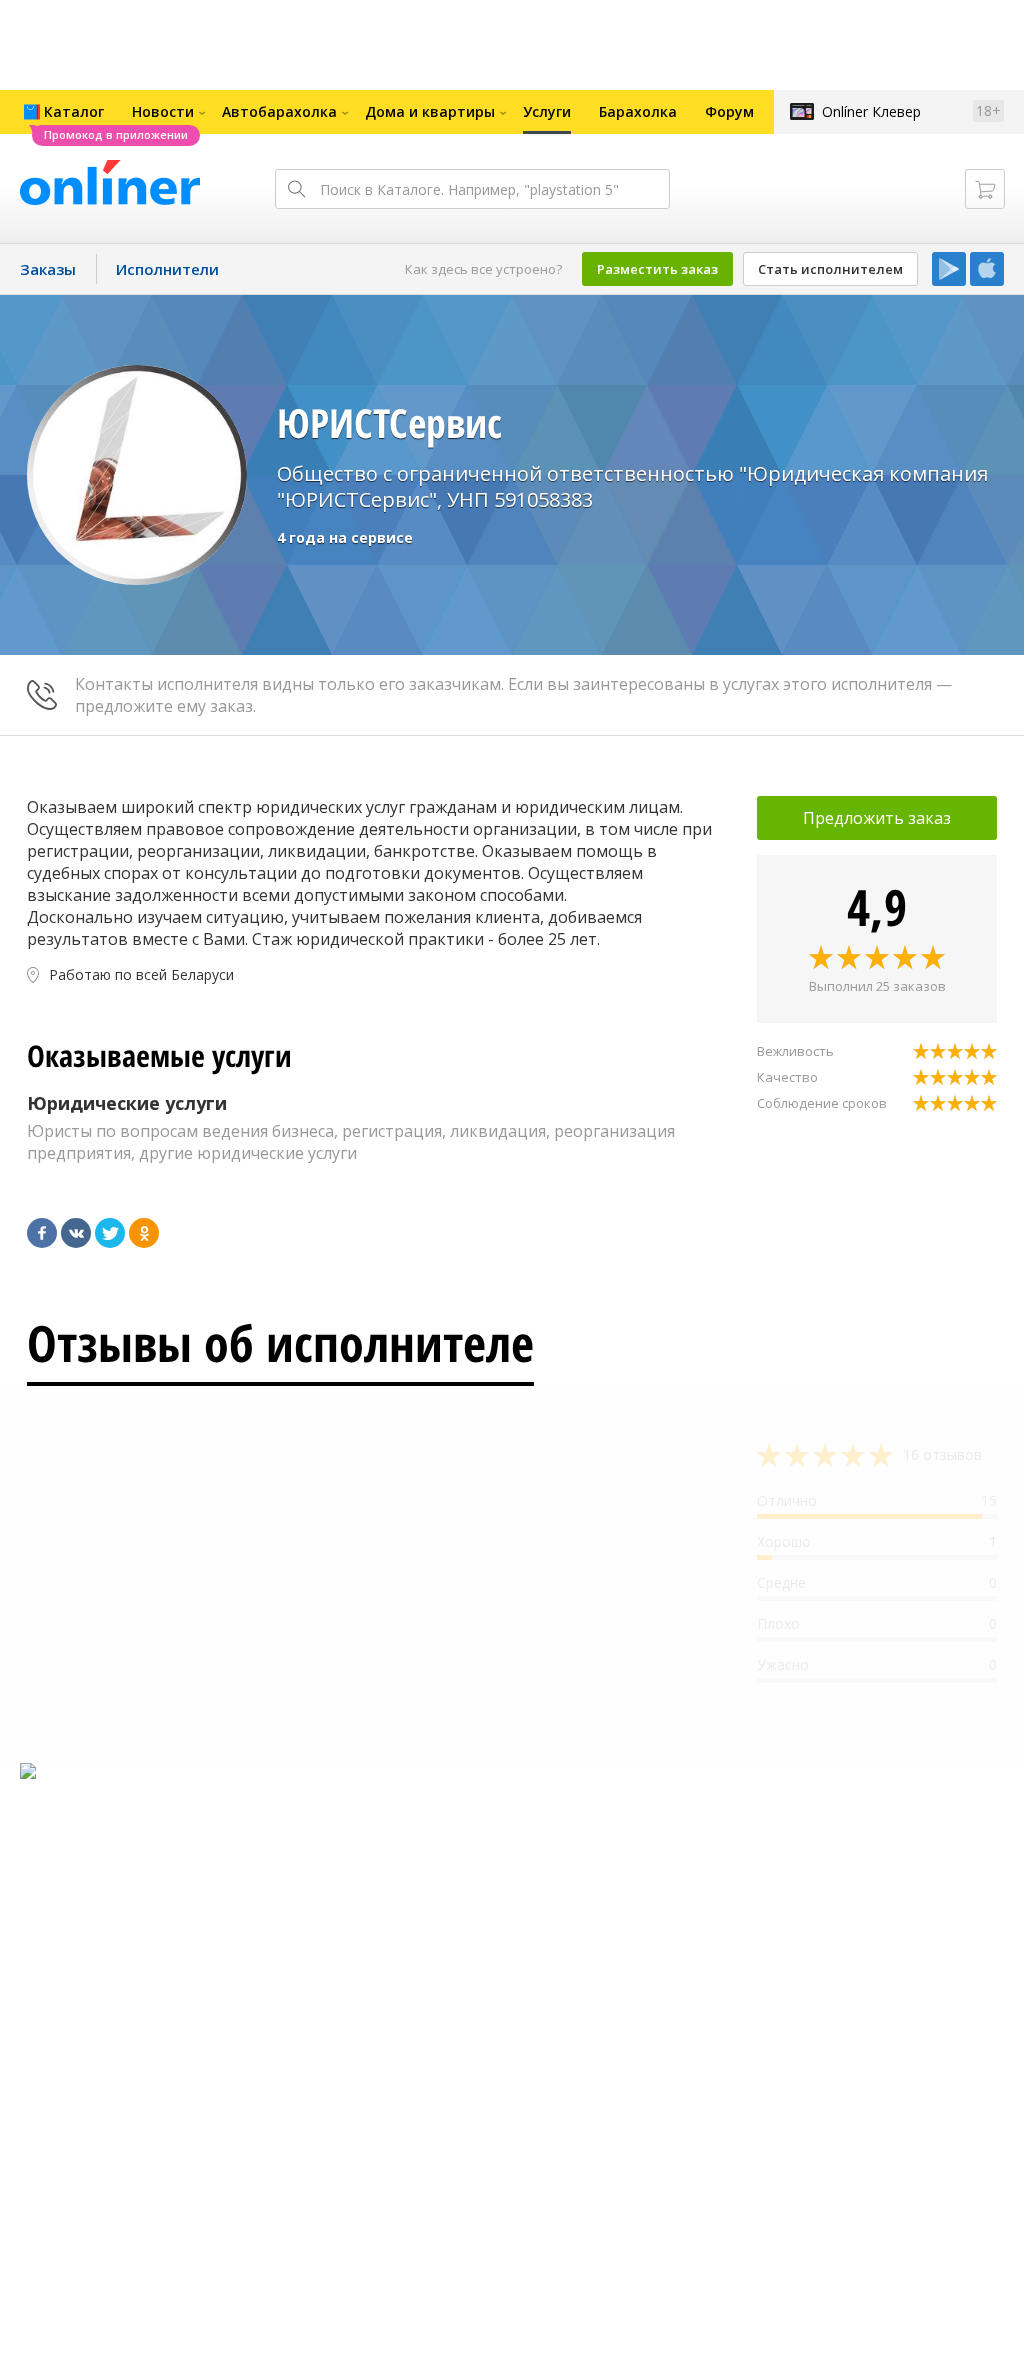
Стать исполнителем (830, 269)
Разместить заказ (657, 269)
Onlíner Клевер (871, 111)
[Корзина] (985, 189)
